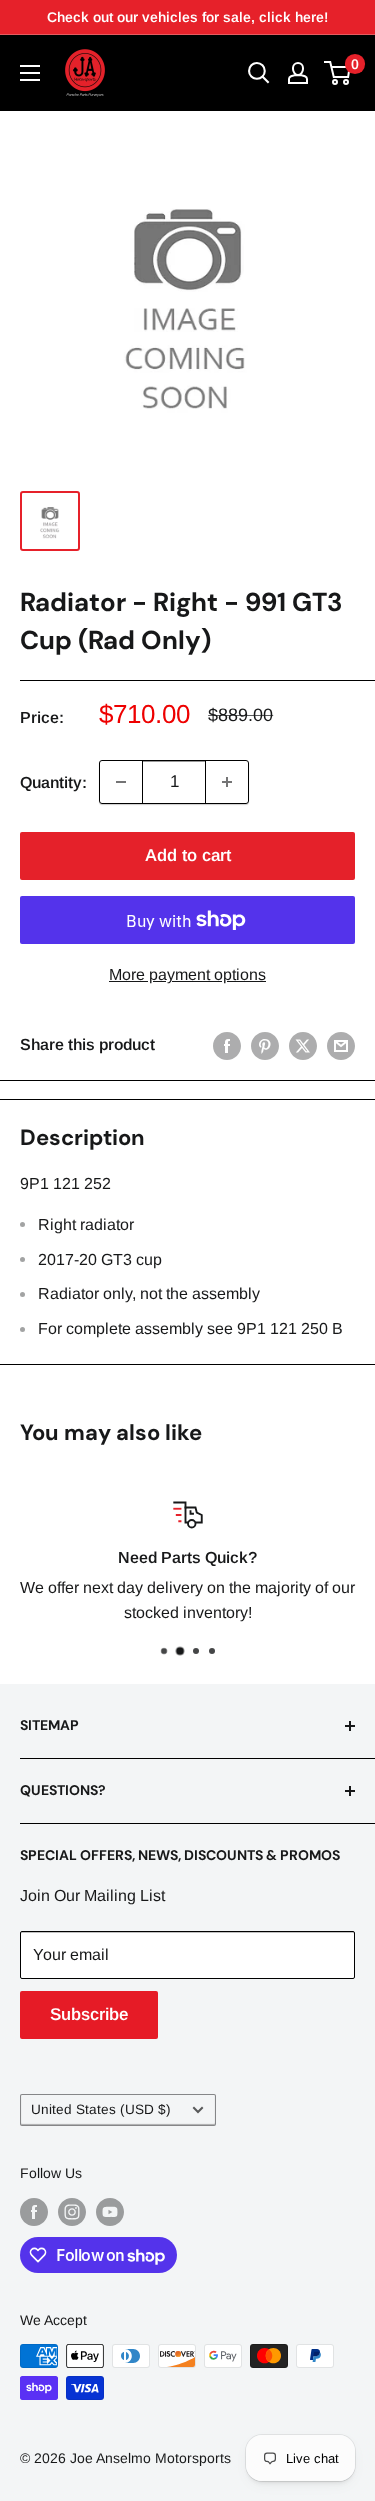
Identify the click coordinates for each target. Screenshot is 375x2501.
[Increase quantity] (227, 782)
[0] (338, 73)
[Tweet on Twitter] (303, 1045)
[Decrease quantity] (121, 782)
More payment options (187, 974)
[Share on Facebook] (227, 1045)
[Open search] (259, 73)
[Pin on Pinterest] (265, 1045)
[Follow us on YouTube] (110, 2211)
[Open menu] (30, 73)
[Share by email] (341, 1045)
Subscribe (89, 2014)
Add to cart (188, 855)
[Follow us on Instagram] (72, 2211)
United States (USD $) (101, 2109)
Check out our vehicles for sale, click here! (187, 17)
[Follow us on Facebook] (34, 2211)
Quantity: (53, 782)
